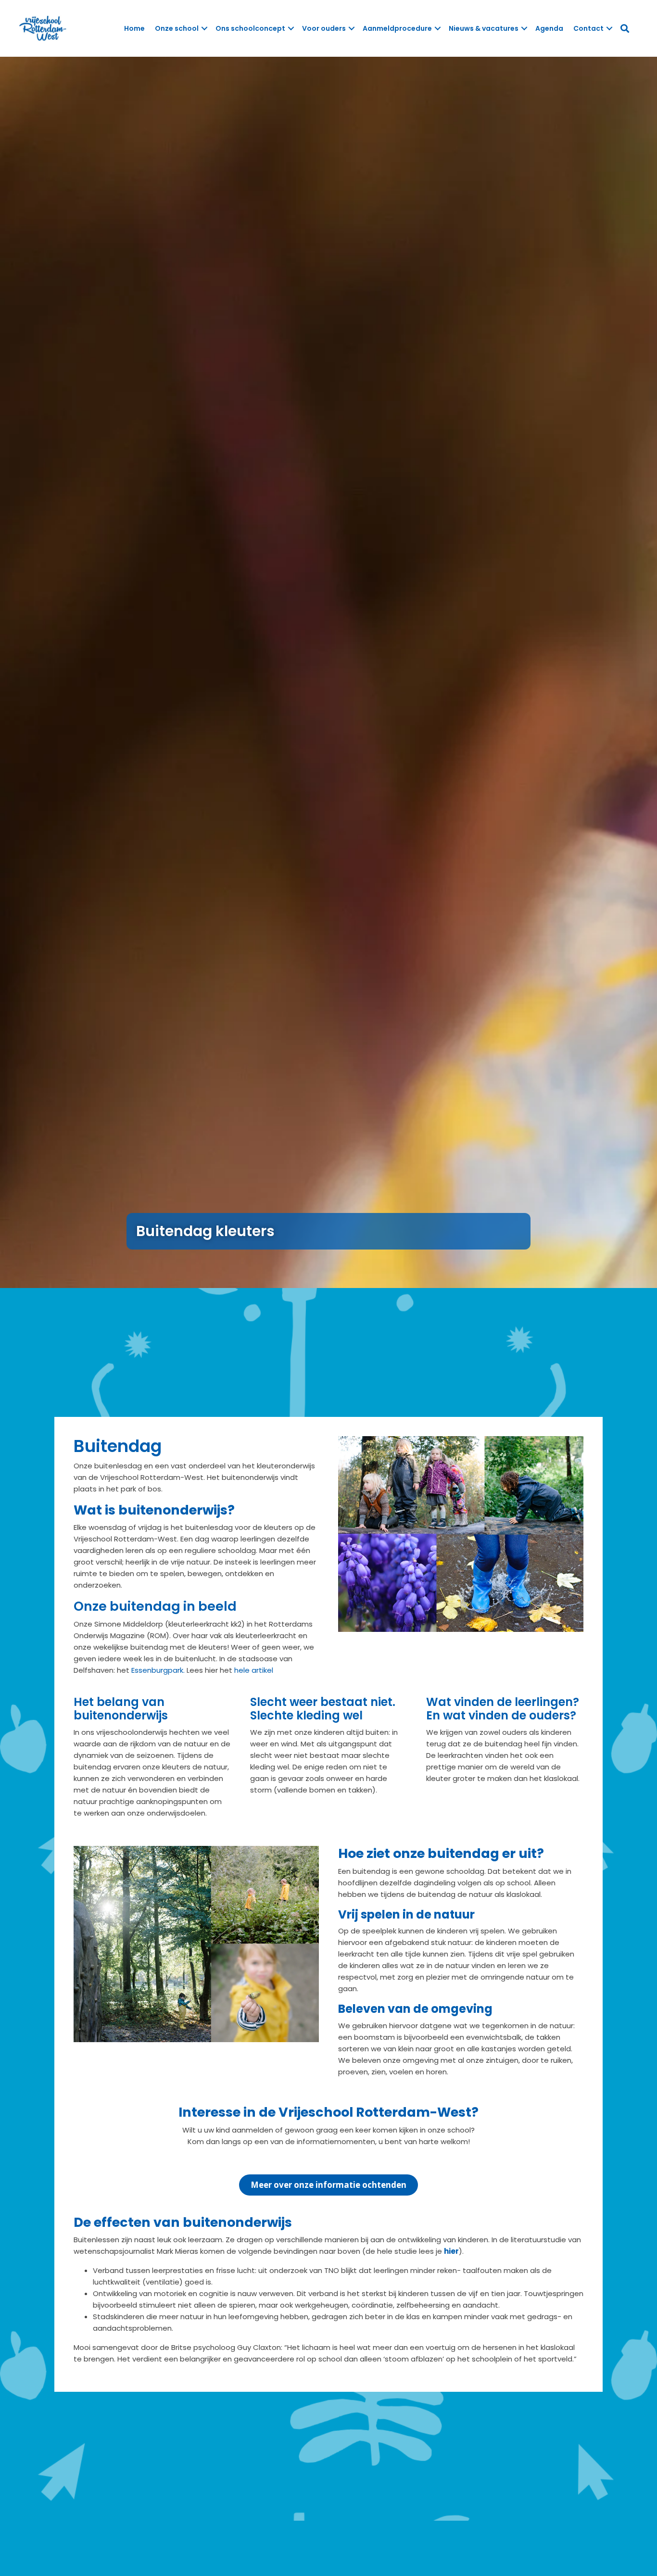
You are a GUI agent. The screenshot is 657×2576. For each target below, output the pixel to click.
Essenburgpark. (157, 1670)
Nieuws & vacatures (484, 28)
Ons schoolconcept (250, 28)
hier (451, 2251)
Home (134, 28)
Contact (588, 28)
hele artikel (254, 1670)
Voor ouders (324, 28)
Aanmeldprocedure (397, 28)
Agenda (549, 28)
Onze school (177, 28)
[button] (204, 28)
